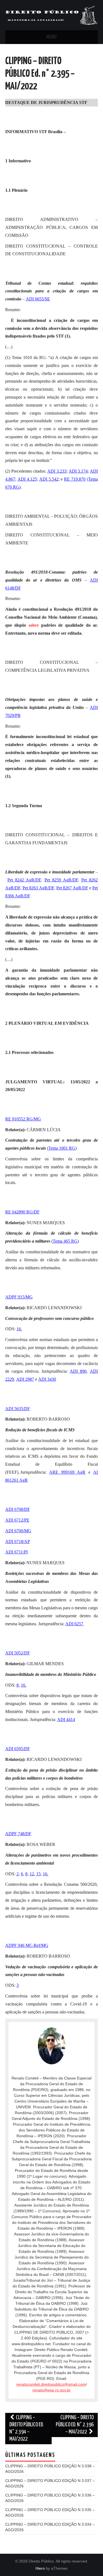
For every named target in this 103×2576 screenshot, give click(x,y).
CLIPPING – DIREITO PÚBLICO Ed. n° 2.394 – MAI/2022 (27, 2428)
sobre (34, 625)
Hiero (40, 2568)
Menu (52, 37)
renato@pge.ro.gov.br (51, 2390)
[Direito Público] (52, 15)
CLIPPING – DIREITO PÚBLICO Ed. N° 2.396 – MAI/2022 (75, 2425)
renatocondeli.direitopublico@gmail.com (51, 2384)
